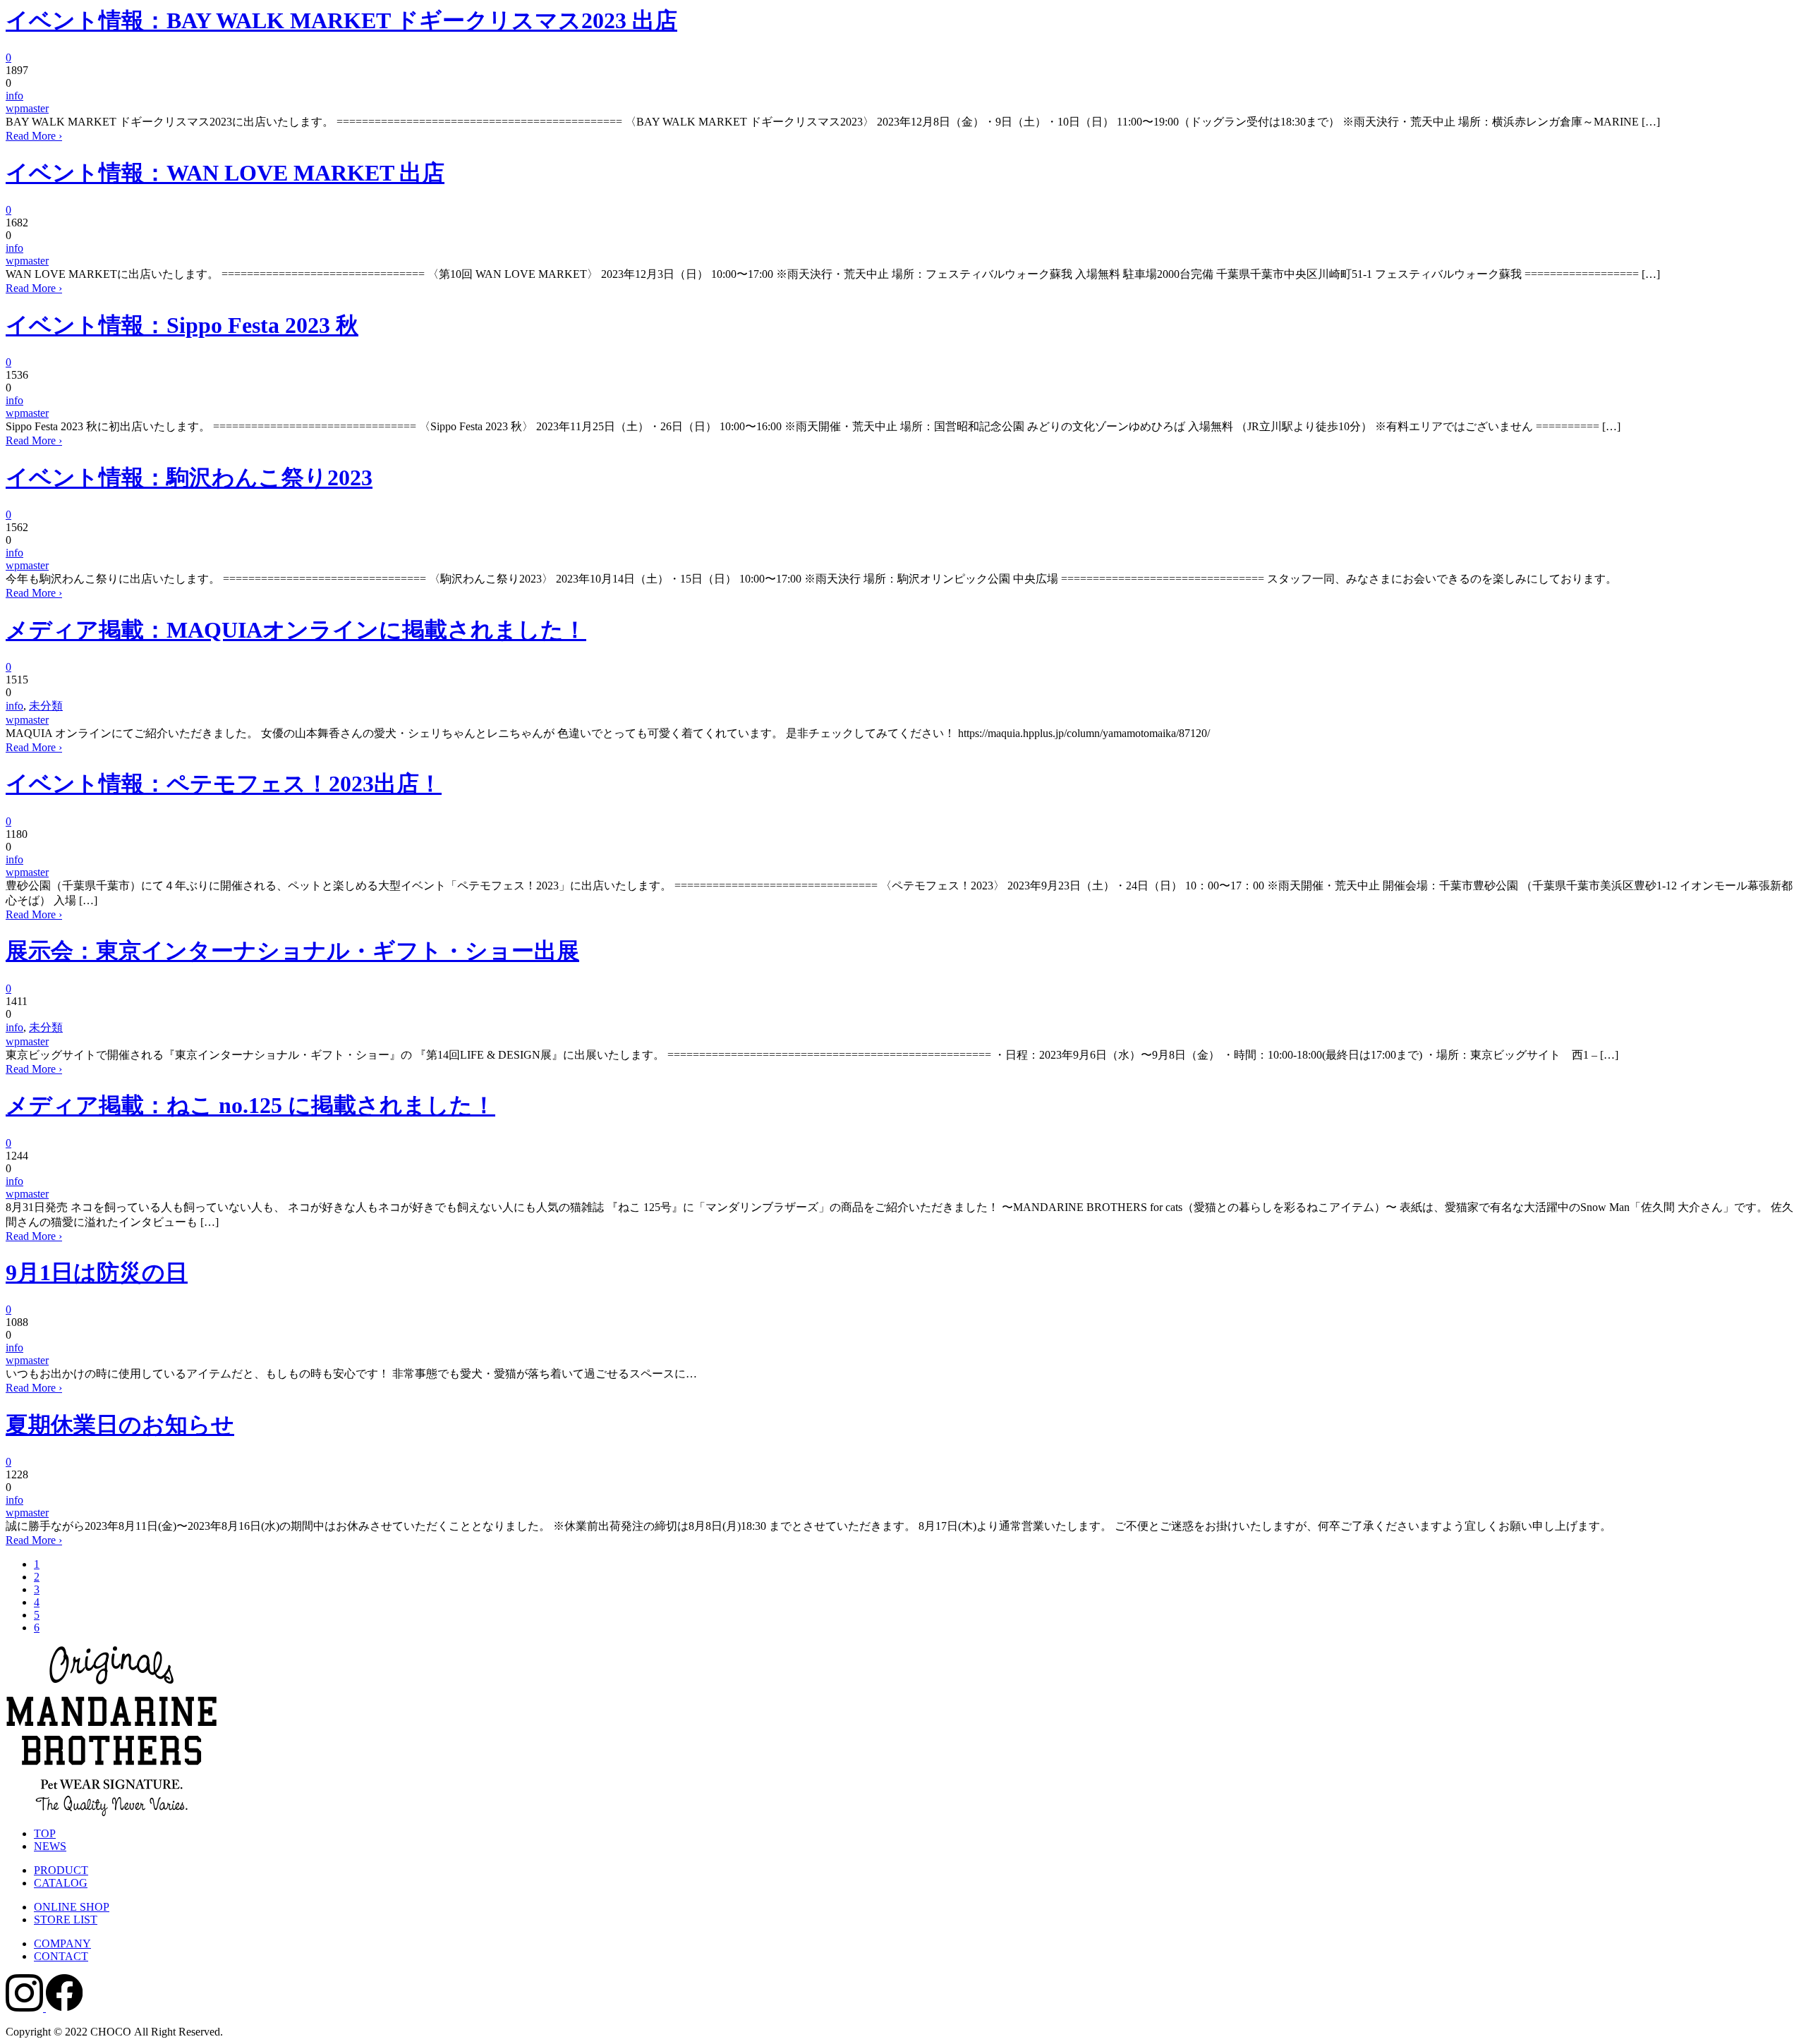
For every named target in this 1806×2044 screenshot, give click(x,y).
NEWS (50, 1846)
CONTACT (61, 1956)
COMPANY (62, 1943)
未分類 (46, 706)
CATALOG (61, 1883)
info (14, 96)
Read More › (34, 136)
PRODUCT (61, 1870)
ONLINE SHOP (72, 1907)
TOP (45, 1833)
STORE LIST (66, 1920)
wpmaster (27, 108)
